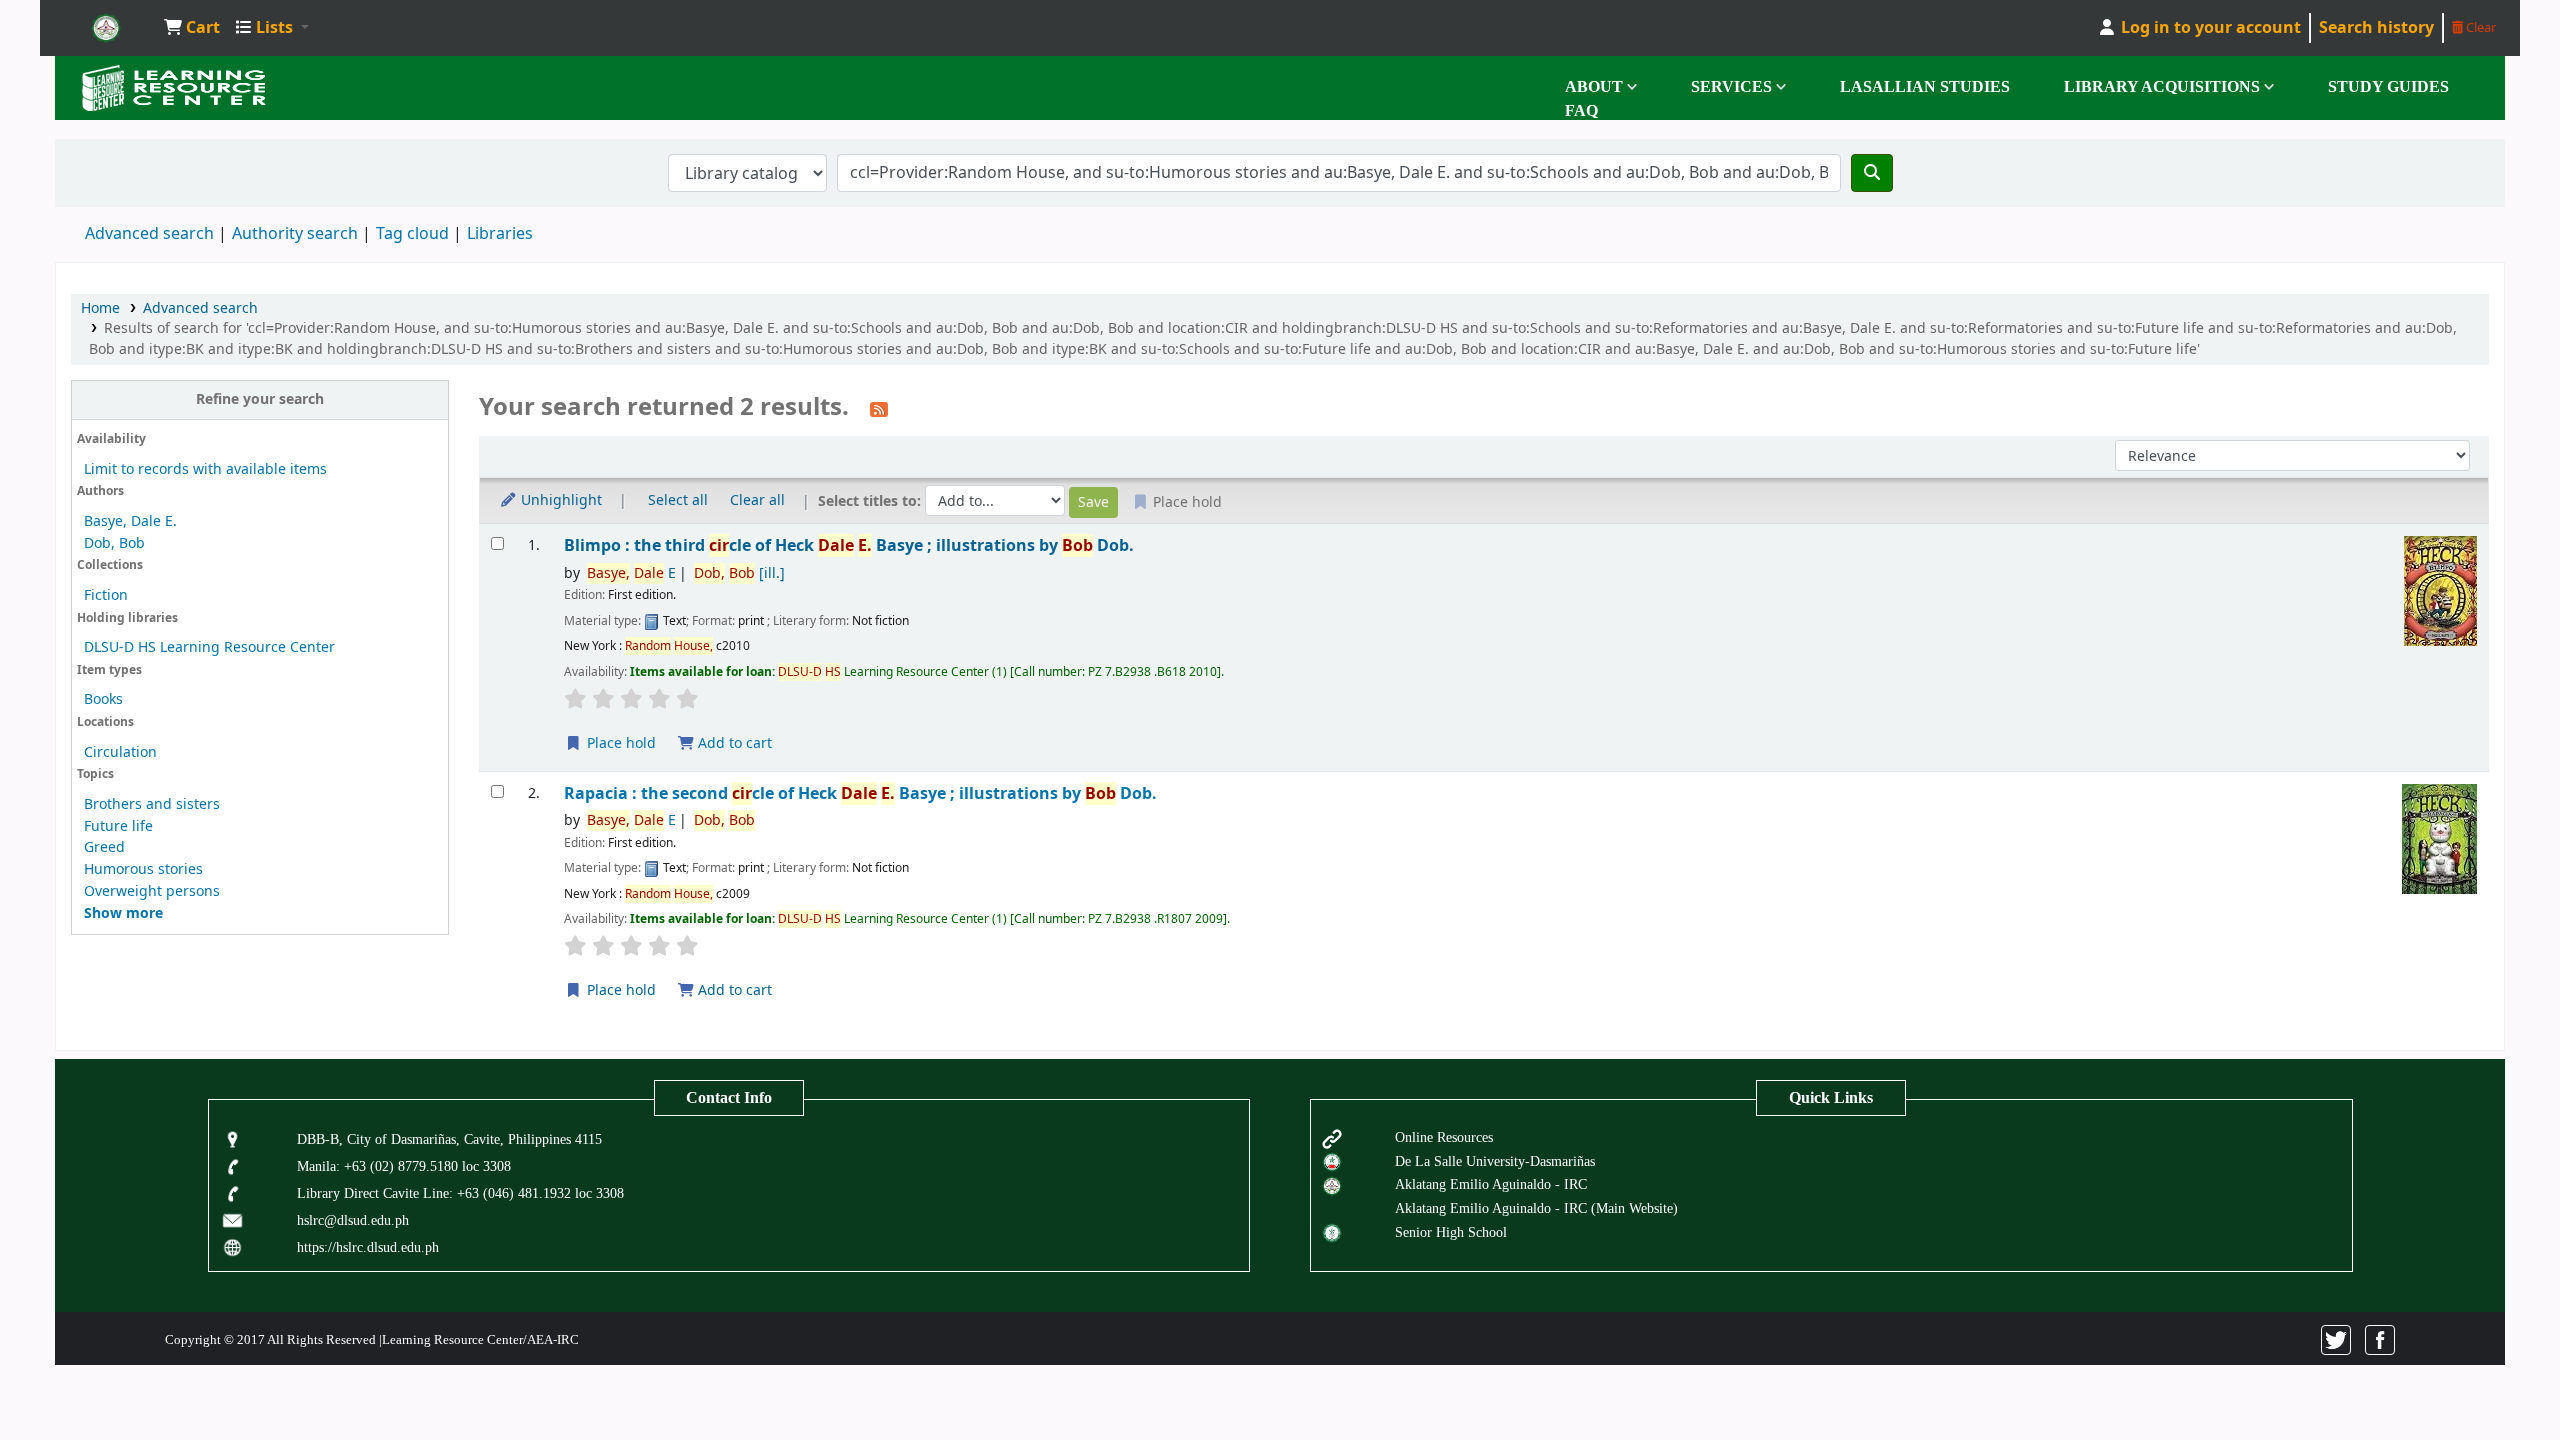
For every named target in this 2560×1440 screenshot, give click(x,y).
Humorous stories (143, 869)
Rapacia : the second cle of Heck (860, 793)
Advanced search (149, 234)
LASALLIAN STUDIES (1925, 86)
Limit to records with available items (205, 469)
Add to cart (733, 743)
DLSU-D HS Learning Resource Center (209, 647)
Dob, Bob (114, 543)
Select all (678, 500)
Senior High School (1451, 1232)
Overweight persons (152, 891)
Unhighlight (559, 500)
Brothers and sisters (152, 804)
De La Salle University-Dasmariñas (1495, 1161)
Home (100, 308)
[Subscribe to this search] (879, 409)
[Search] (1872, 173)
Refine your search (260, 399)
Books (103, 699)
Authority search (295, 234)
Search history (2376, 28)
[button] (192, 28)
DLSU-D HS (106, 28)
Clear (2479, 27)
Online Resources (1444, 1137)
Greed (104, 847)
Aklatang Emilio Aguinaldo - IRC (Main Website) (1536, 1208)
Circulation (120, 752)
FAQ (1581, 110)
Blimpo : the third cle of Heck (849, 545)
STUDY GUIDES (2388, 86)
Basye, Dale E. (130, 521)
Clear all (757, 500)
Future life (118, 826)
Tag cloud (412, 234)
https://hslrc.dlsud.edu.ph (368, 1247)
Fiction (106, 595)
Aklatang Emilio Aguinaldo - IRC (1491, 1184)
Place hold (619, 743)
